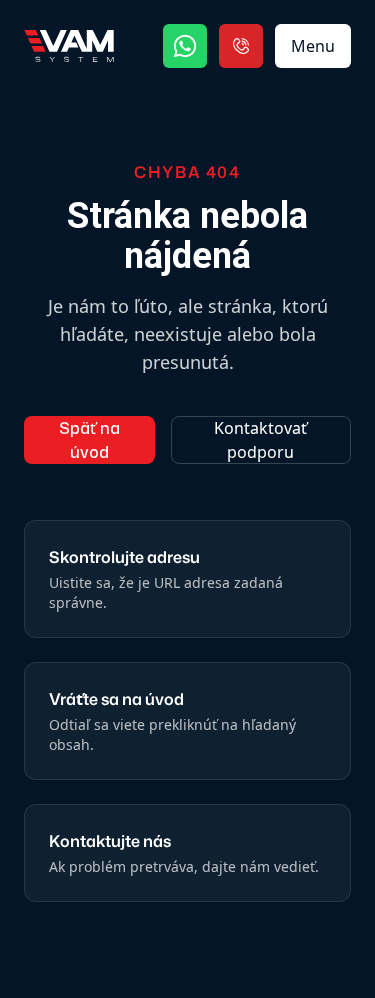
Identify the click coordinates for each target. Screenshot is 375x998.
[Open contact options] (241, 46)
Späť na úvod (89, 440)
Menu (313, 46)
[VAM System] (69, 46)
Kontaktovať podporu (260, 440)
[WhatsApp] (185, 46)
